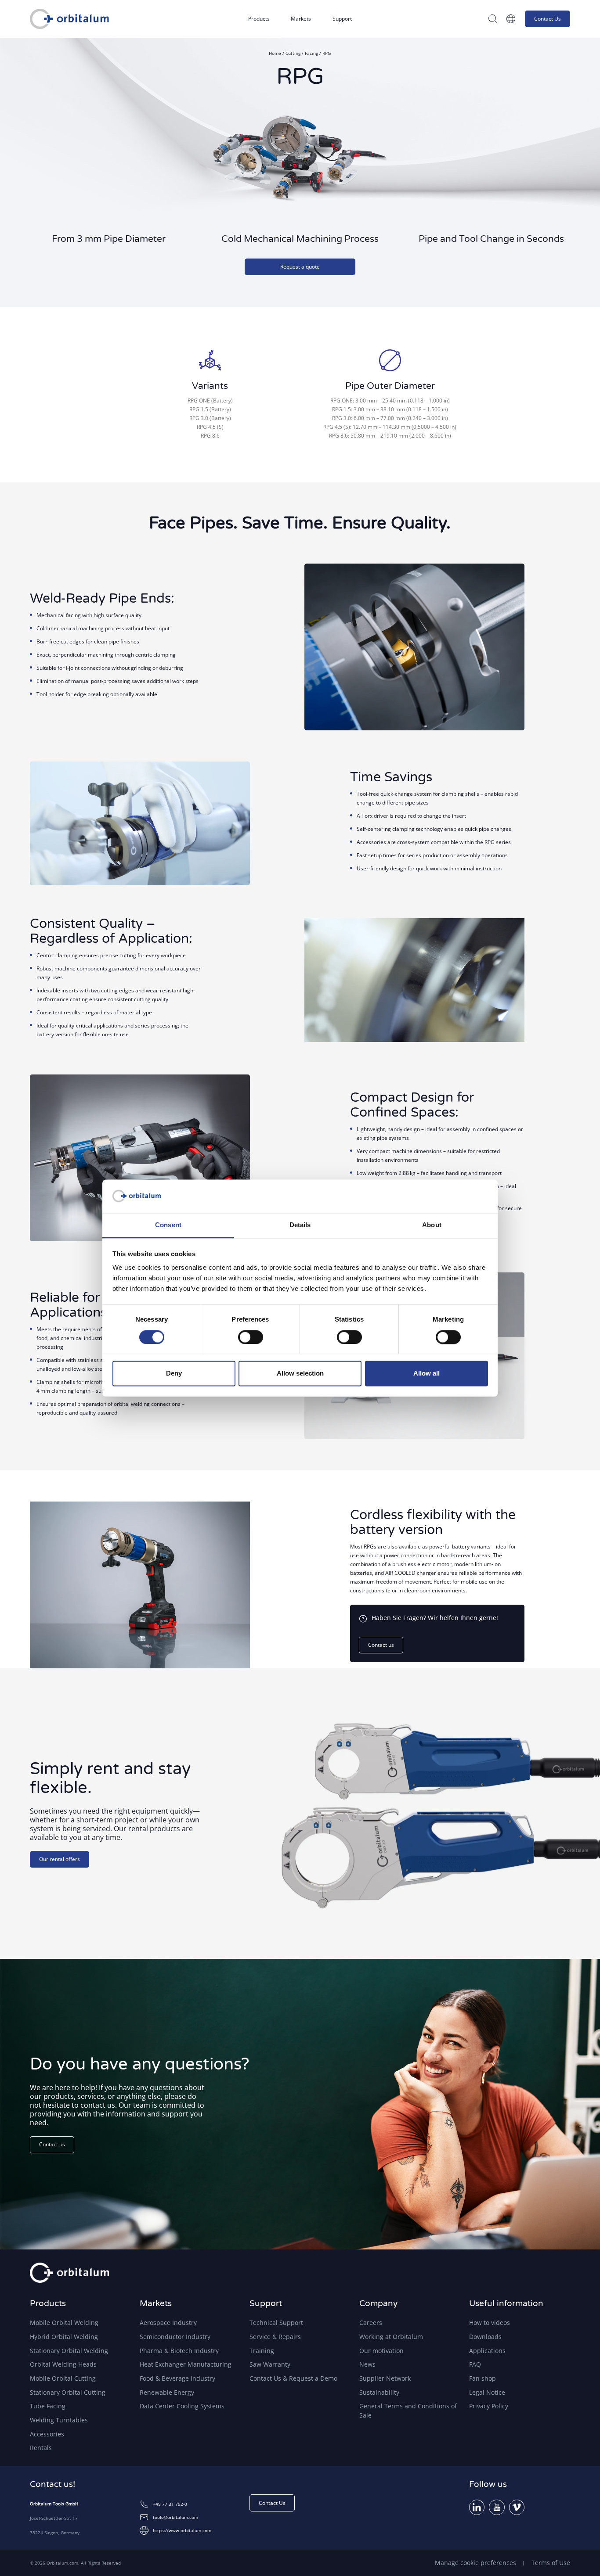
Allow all (427, 1374)
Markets (301, 19)
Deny (174, 1374)
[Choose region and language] (511, 19)
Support (342, 19)
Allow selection (300, 1374)
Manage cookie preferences (475, 2563)
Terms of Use (551, 2563)
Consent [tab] (168, 1225)
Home (276, 53)
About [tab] (432, 1225)
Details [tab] (300, 1225)
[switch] (251, 1337)
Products (259, 19)
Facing (312, 53)
